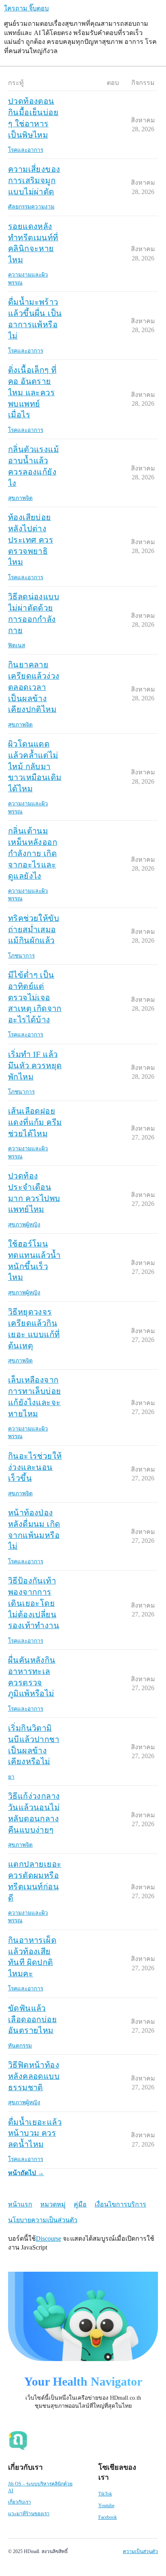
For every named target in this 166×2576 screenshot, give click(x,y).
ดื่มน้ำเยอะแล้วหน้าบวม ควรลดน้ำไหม (35, 2133)
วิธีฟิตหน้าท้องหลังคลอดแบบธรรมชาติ (34, 2076)
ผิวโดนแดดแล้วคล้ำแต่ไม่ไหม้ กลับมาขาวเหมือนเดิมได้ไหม (35, 766)
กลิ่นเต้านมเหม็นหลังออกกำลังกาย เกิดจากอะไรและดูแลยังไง (33, 853)
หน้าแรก (20, 2204)
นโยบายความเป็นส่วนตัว (43, 2220)
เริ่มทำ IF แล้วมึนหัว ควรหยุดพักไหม (35, 1065)
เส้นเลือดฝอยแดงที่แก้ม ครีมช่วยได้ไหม (35, 1122)
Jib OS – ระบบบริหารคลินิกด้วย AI (40, 2487)
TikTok (105, 2494)
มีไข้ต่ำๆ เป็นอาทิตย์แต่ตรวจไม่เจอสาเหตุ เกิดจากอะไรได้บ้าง (35, 997)
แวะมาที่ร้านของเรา (29, 2514)
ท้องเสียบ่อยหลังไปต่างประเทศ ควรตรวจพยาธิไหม (31, 540)
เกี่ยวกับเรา (20, 2502)
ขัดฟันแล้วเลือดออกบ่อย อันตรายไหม (32, 2019)
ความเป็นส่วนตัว (140, 2551)
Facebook (108, 2517)
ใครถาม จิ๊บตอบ (26, 8)
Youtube (106, 2506)
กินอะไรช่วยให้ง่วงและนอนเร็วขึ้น (35, 1467)
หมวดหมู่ (53, 2204)
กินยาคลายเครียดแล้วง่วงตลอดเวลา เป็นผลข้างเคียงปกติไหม (34, 687)
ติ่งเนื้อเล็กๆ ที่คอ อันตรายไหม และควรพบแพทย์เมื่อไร (32, 392)
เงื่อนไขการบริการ (120, 2204)
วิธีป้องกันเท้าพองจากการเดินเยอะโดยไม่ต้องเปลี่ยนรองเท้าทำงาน (34, 1603)
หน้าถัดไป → (26, 2173)
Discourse (49, 2239)
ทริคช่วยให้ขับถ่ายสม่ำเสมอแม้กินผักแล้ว (34, 929)
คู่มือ (80, 2204)
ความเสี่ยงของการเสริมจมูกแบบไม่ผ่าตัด (34, 180)
